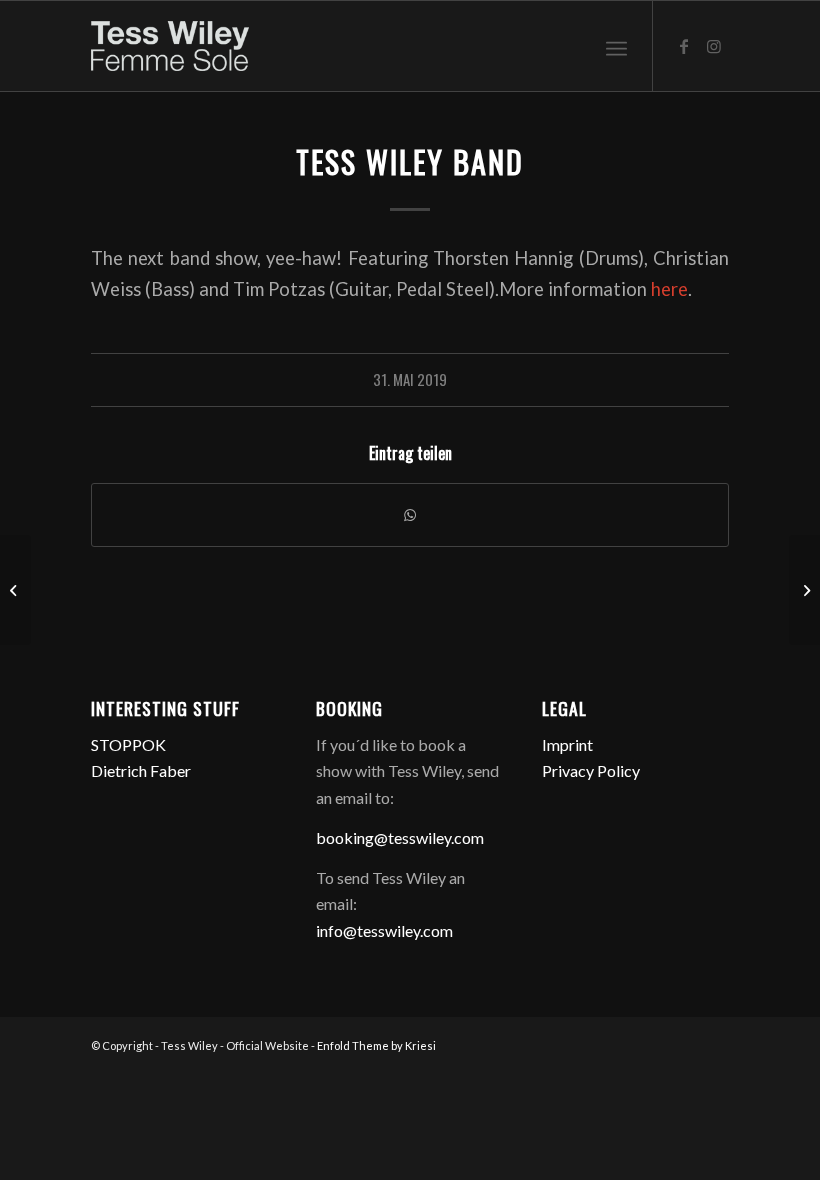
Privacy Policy (591, 770)
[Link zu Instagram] (714, 46)
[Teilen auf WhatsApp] (410, 515)
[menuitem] (616, 46)
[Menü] (616, 46)
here (669, 289)
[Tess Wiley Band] (15, 590)
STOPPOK (128, 744)
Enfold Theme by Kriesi (376, 1045)
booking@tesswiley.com (400, 837)
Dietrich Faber (141, 770)
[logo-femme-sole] (170, 46)
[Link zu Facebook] (684, 46)
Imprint (567, 744)
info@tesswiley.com (384, 930)
